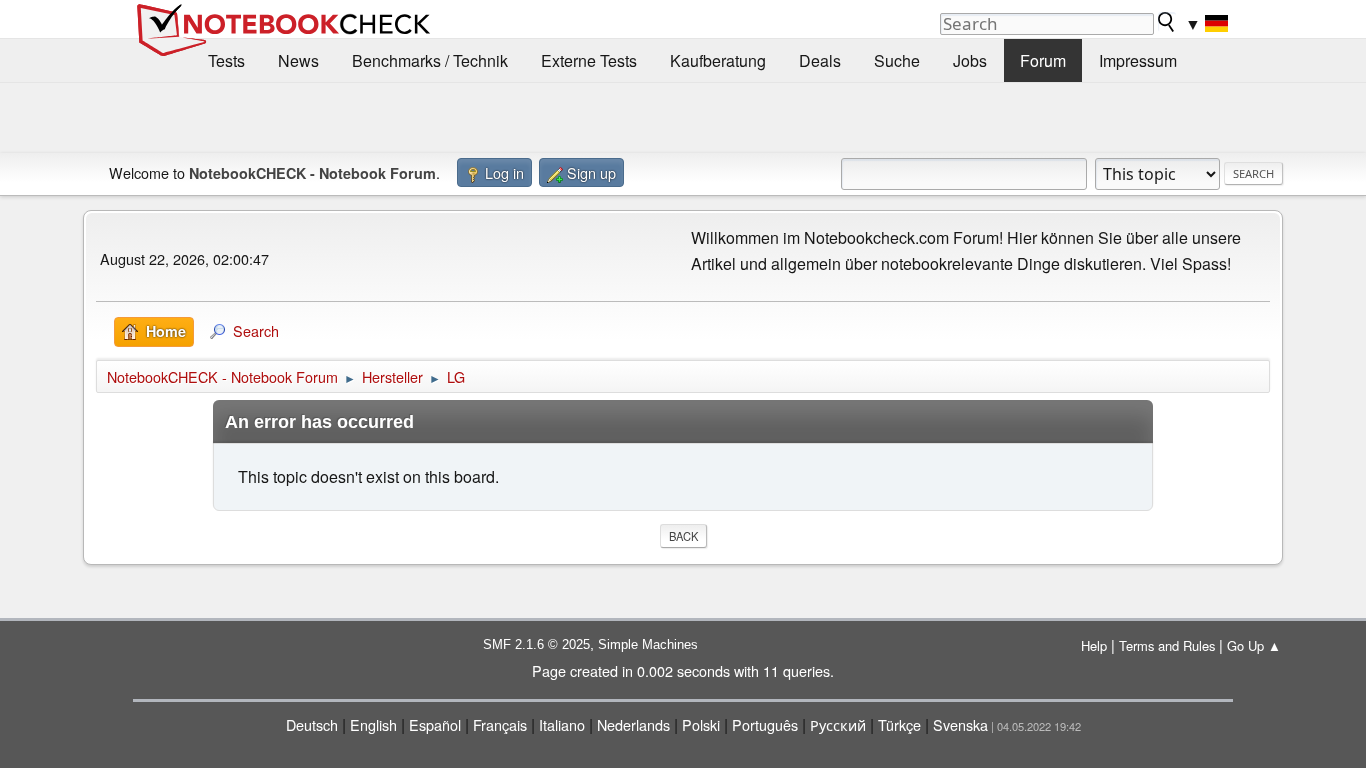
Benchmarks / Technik (430, 60)
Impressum (1138, 60)
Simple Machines (648, 644)
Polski (701, 724)
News (298, 60)
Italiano (562, 724)
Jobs (970, 60)
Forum (1043, 60)
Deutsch (312, 724)
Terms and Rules (1167, 645)
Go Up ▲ (1254, 645)
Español (435, 724)
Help (1094, 645)
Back (683, 536)
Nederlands (633, 724)
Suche (897, 60)
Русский (838, 724)
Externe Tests (589, 60)
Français (500, 724)
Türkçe (899, 724)
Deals (820, 60)
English (373, 724)
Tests (226, 60)
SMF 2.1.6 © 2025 (536, 644)
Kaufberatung (718, 60)
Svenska (960, 724)
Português (765, 724)
